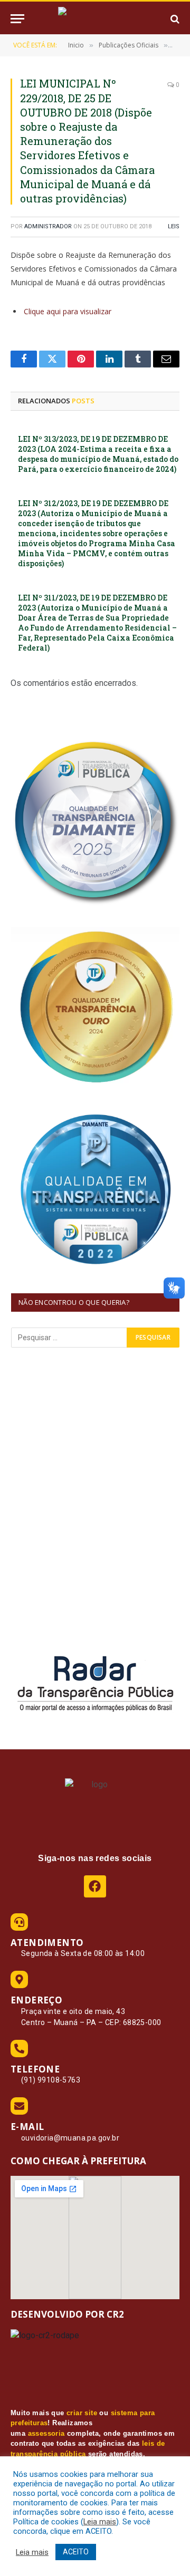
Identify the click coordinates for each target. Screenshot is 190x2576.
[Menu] (17, 19)
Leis (174, 226)
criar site (82, 2413)
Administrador (48, 226)
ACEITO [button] (76, 2552)
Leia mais (100, 2522)
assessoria (46, 2433)
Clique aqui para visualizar (68, 311)
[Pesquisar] (174, 19)
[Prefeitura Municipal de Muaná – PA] (95, 19)
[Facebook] (95, 1886)
